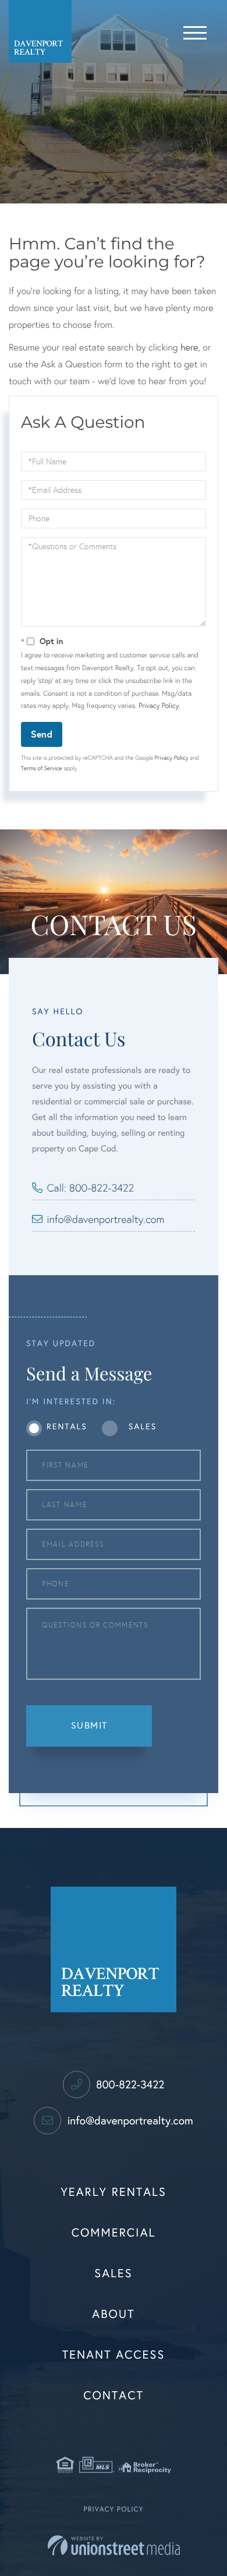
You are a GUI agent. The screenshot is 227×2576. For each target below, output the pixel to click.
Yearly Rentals (114, 2192)
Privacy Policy (159, 706)
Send (42, 734)
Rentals (67, 1427)
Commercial (114, 2233)
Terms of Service (41, 768)
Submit (89, 1725)
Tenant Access (114, 2355)
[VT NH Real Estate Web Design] (114, 2545)
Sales (143, 1427)
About (113, 2314)
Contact (114, 2396)
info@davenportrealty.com (106, 1219)
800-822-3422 (129, 2085)
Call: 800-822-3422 (91, 1188)
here (189, 348)
